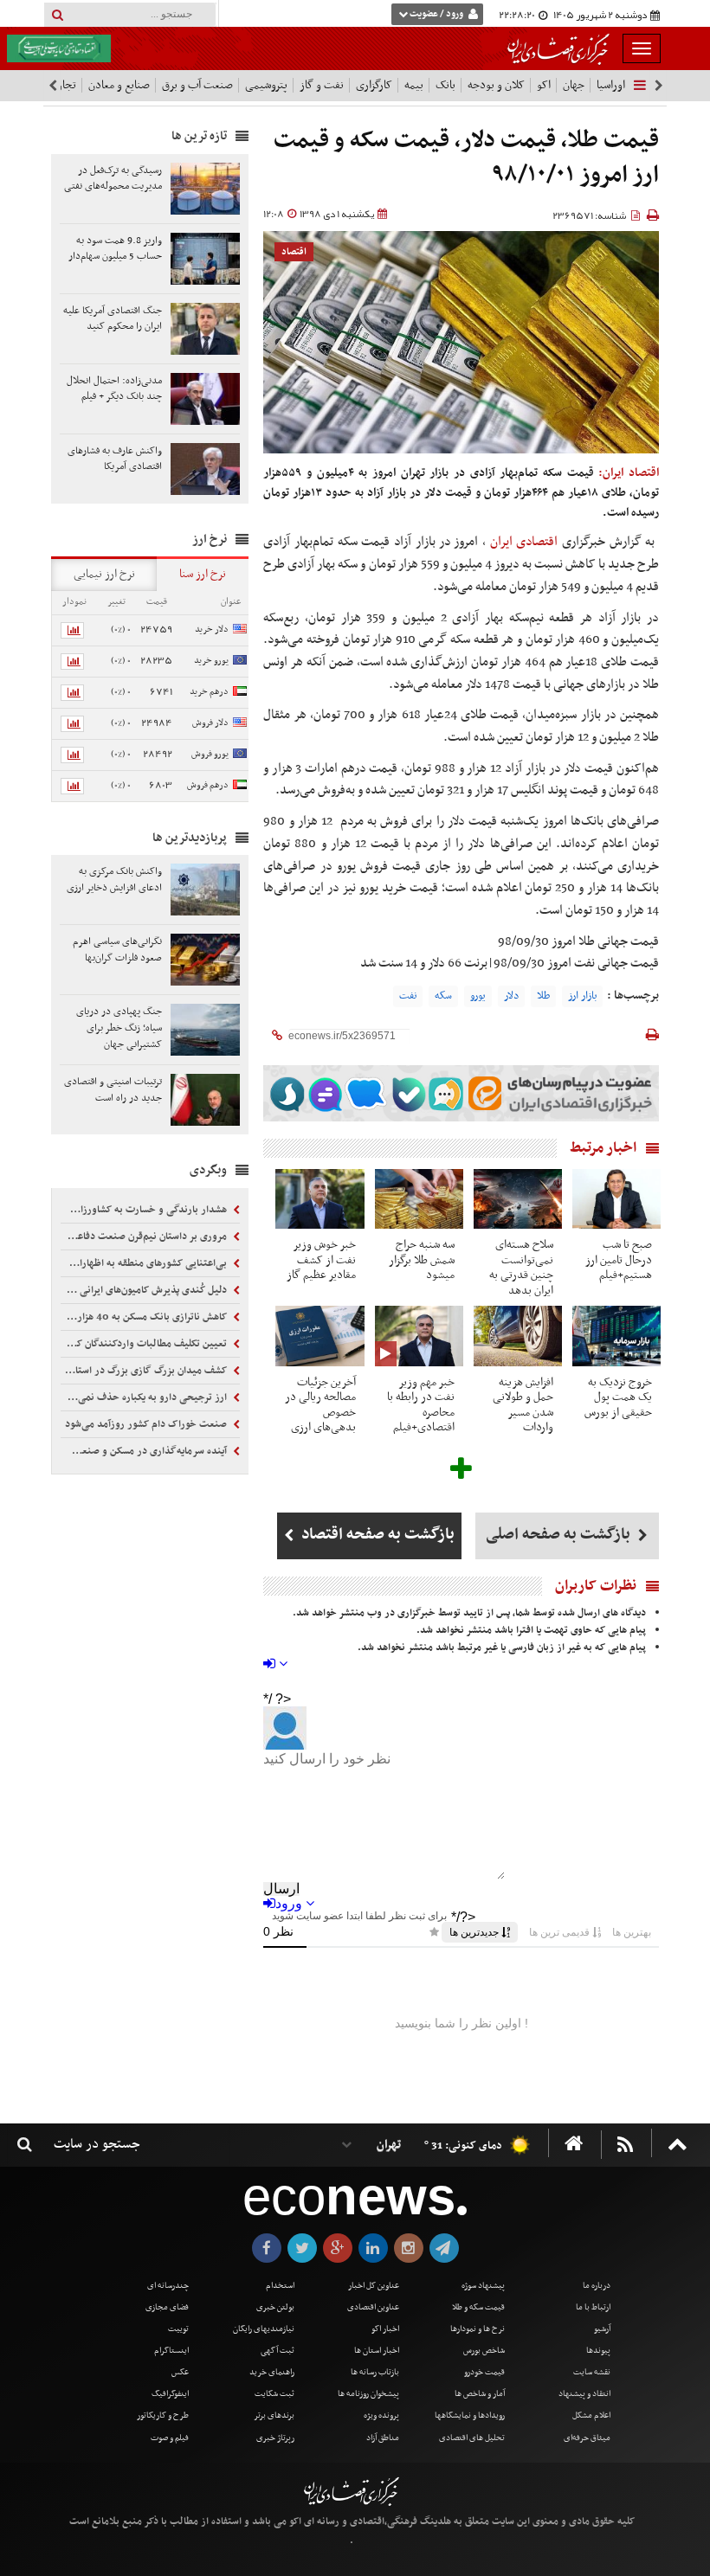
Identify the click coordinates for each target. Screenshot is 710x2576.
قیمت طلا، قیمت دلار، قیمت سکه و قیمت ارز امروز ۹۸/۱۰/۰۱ (466, 158)
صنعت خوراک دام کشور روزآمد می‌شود (147, 1424)
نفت (408, 996)
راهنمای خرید (272, 2372)
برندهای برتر (274, 2415)
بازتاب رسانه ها (375, 2372)
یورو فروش (210, 754)
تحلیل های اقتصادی (472, 2438)
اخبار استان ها (377, 2351)
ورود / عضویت (436, 14)
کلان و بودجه (496, 85)
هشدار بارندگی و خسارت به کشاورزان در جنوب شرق (145, 1210)
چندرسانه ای (168, 2286)
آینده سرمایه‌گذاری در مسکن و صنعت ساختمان (145, 1451)
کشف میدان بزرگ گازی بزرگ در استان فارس (145, 1371)
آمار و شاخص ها (480, 2394)
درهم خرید (209, 692)
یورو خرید (211, 661)
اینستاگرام (171, 2351)
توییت (178, 2329)
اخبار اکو (385, 2329)
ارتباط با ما (593, 2307)
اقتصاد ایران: (629, 473)
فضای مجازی (167, 2307)
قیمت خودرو (484, 2372)
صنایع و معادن (119, 85)
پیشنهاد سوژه (483, 2286)
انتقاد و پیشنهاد (584, 2394)
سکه (443, 996)
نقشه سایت (592, 2372)
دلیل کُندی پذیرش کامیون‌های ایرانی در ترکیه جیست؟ (145, 1290)
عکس (180, 2372)
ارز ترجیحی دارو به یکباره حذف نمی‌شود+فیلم (145, 1397)
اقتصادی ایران (524, 542)
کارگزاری (374, 85)
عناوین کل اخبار (374, 2286)
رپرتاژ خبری (275, 2438)
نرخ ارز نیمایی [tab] (104, 574)
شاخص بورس (484, 2351)
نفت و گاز (322, 85)
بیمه (414, 85)
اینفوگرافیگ (170, 2394)
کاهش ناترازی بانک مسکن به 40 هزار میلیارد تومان (145, 1317)
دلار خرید (212, 630)
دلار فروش (210, 723)
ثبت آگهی (278, 2351)
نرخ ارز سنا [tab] (203, 574)
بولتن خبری (275, 2307)
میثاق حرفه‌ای (587, 2438)
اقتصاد (294, 252)
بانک (445, 85)
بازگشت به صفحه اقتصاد (376, 1535)
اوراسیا (611, 85)
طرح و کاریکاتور (163, 2415)
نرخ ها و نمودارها (478, 2329)
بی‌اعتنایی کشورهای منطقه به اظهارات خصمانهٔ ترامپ (145, 1263)
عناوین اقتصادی (373, 2307)
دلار (511, 996)
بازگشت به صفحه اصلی (560, 1535)
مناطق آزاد (383, 2438)
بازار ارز (582, 996)
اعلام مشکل (591, 2415)
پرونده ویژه (381, 2415)
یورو (478, 996)
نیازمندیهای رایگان (264, 2329)
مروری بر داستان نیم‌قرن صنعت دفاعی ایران (145, 1237)
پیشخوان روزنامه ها (368, 2394)
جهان (574, 85)
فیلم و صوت (170, 2438)
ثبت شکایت (274, 2394)
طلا (543, 996)
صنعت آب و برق (197, 85)
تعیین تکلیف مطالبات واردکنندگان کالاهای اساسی (145, 1344)
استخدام (280, 2286)
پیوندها (598, 2351)
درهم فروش (208, 785)
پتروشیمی (266, 85)
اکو (544, 85)
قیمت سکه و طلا (478, 2307)
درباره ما (597, 2286)
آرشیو (602, 2329)
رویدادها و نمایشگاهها (470, 2415)
